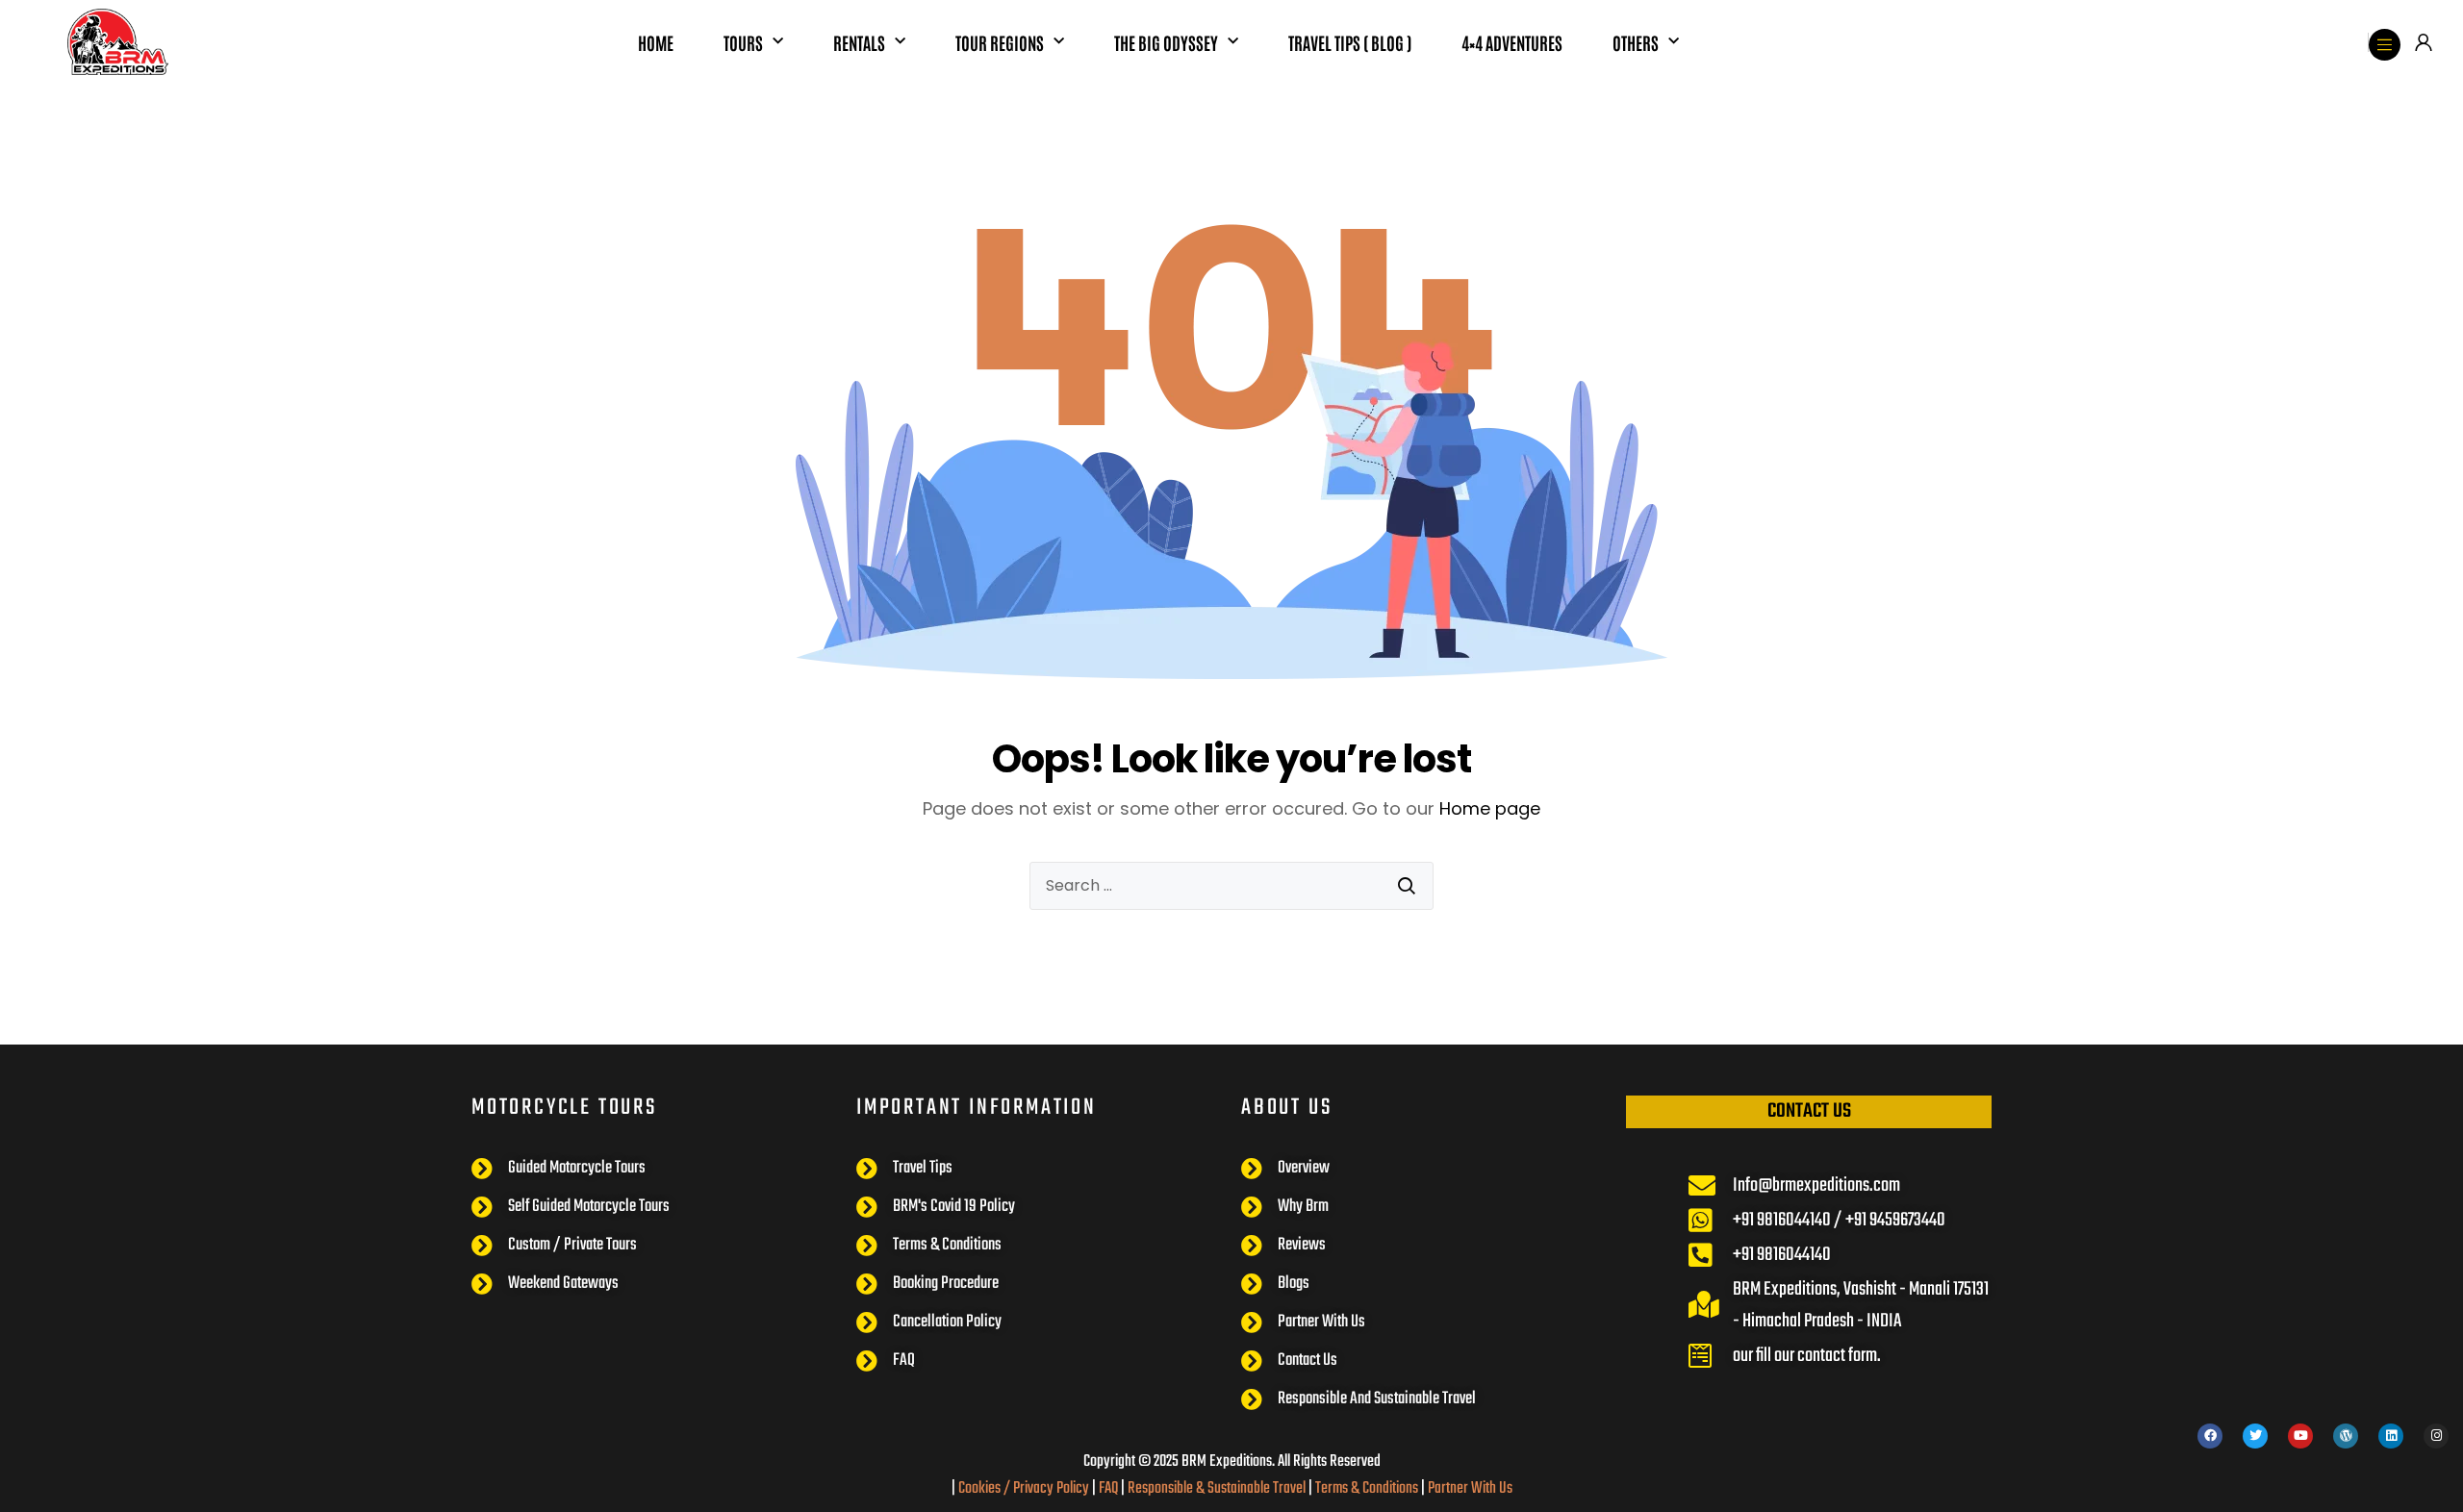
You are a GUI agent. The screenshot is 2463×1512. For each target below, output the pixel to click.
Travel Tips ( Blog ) (1350, 42)
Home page (1490, 808)
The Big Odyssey (1166, 42)
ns (1412, 1488)
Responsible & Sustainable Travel (1217, 1488)
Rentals (859, 42)
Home (656, 42)
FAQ (1108, 1488)
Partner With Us (1470, 1488)
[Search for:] (1231, 886)
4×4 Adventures (1512, 42)
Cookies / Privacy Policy (1024, 1488)
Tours (743, 42)
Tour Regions (1000, 42)
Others (1636, 42)
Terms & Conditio (1360, 1488)
